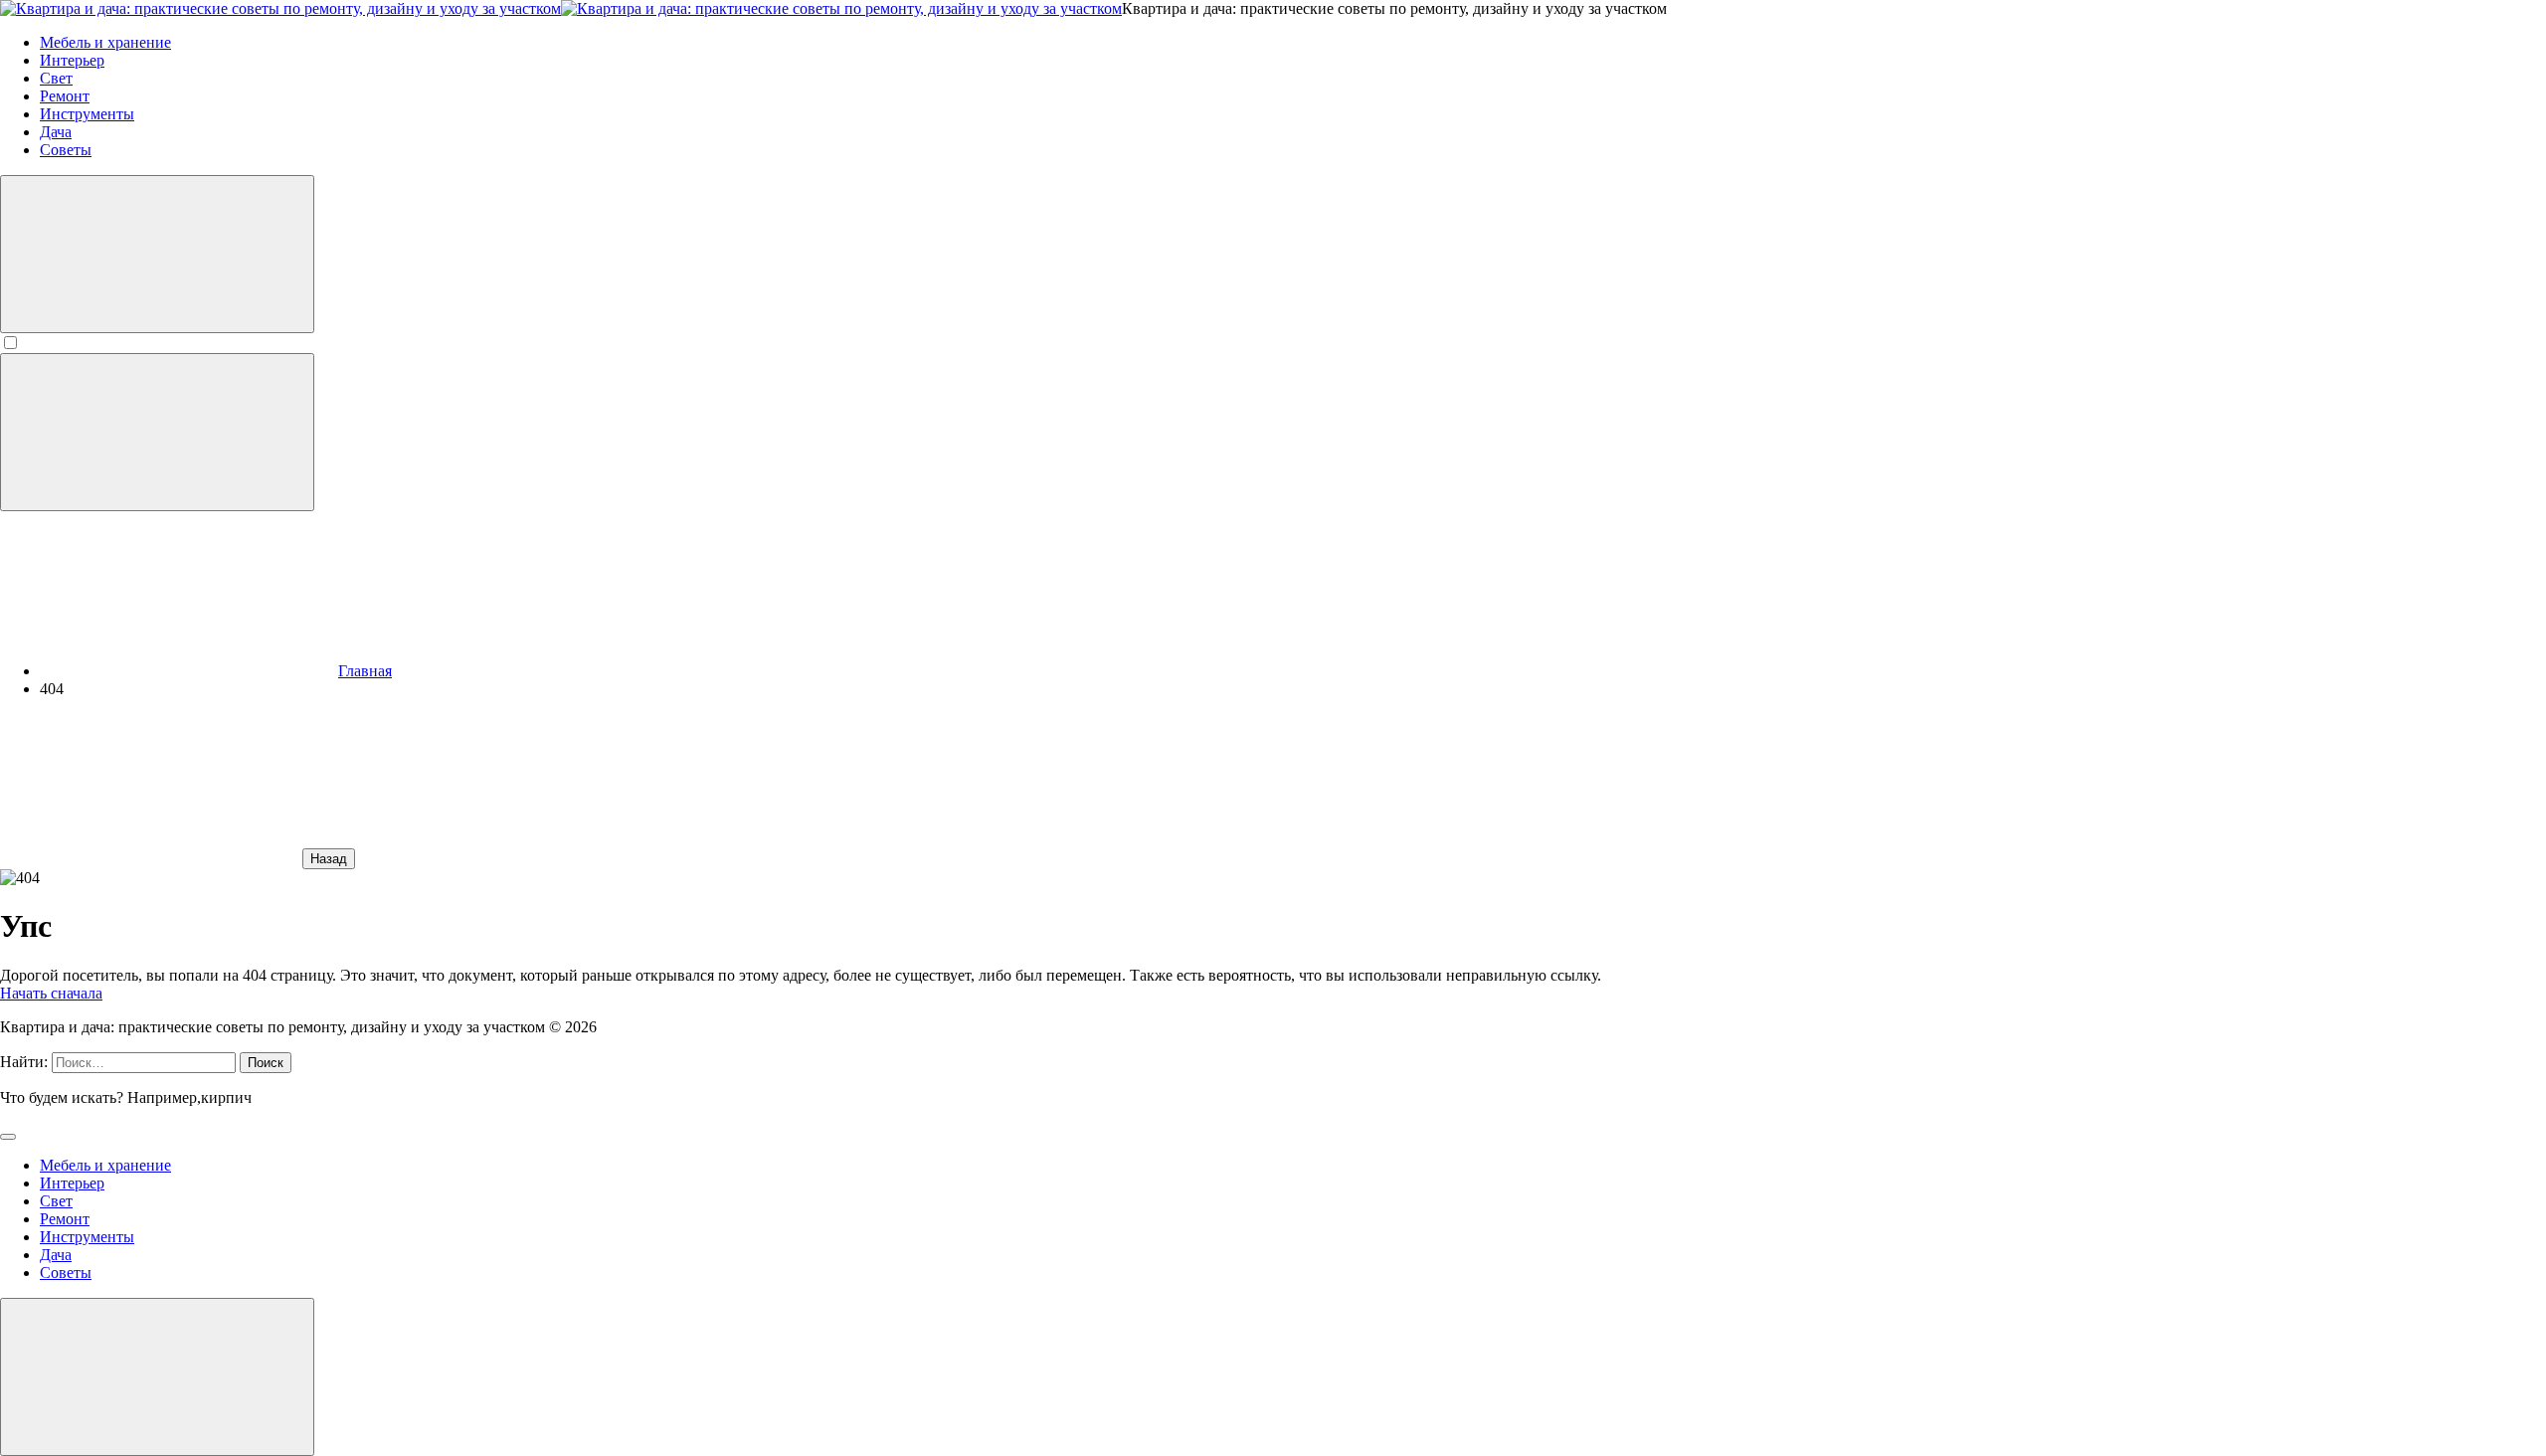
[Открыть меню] (157, 432)
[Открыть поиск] (157, 254)
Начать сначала (51, 993)
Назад (329, 859)
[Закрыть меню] (157, 1377)
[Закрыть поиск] (8, 1137)
